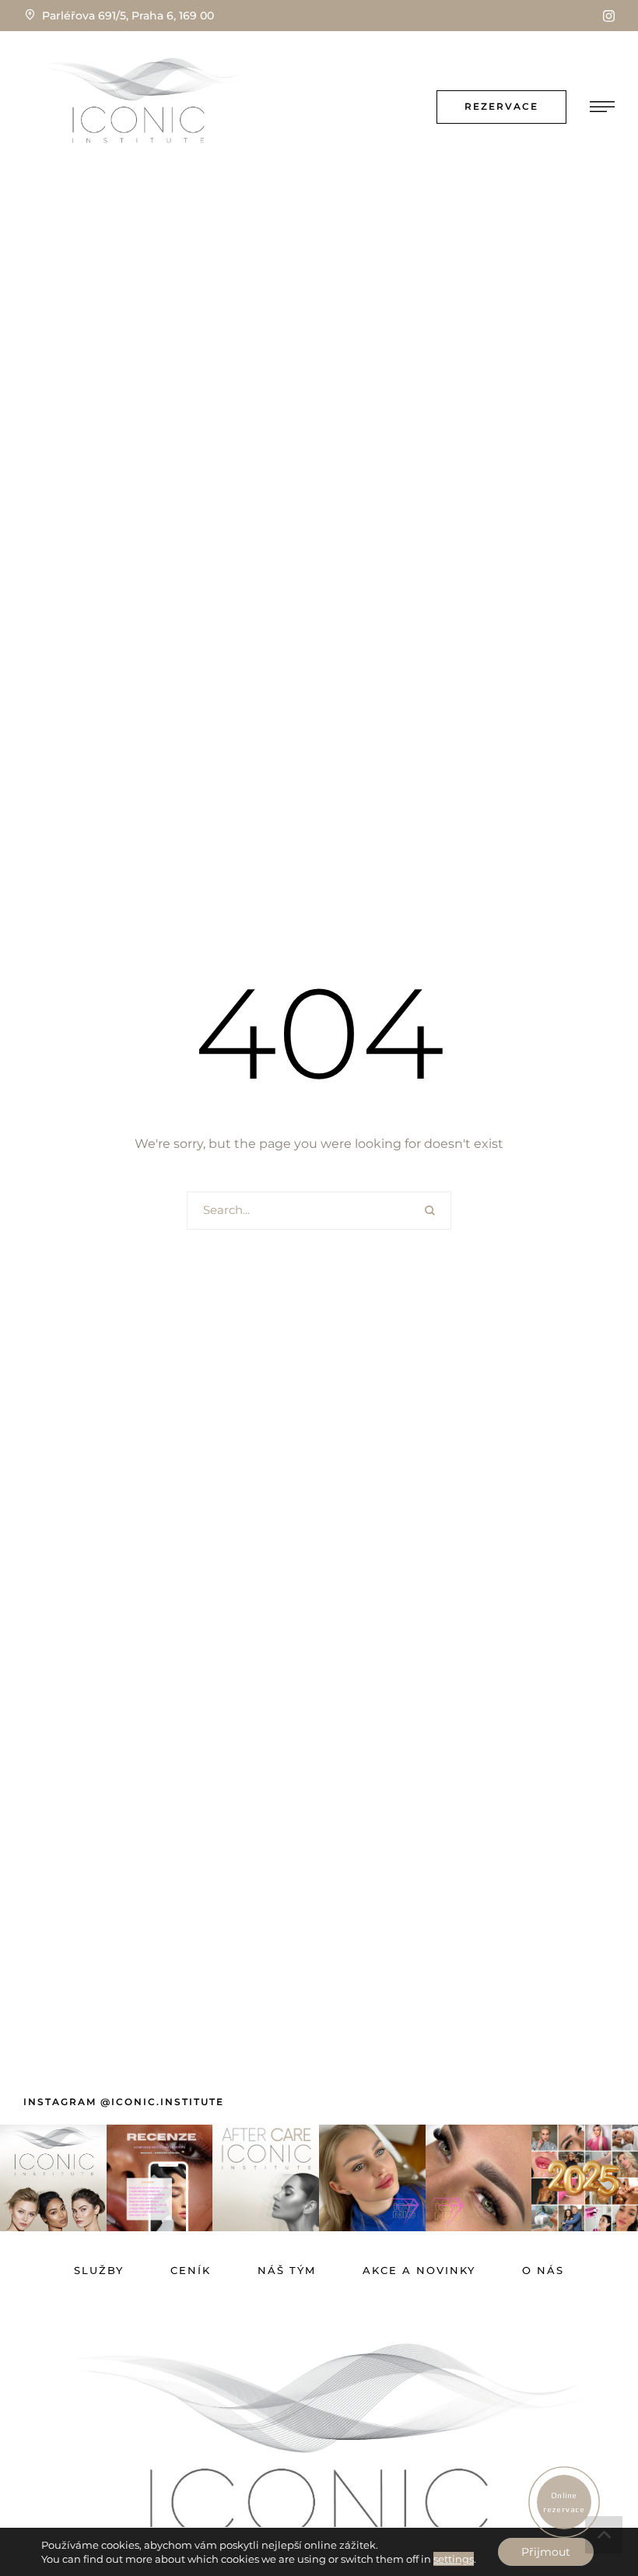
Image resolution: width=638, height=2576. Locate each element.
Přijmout (546, 2552)
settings (454, 2559)
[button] (609, 16)
